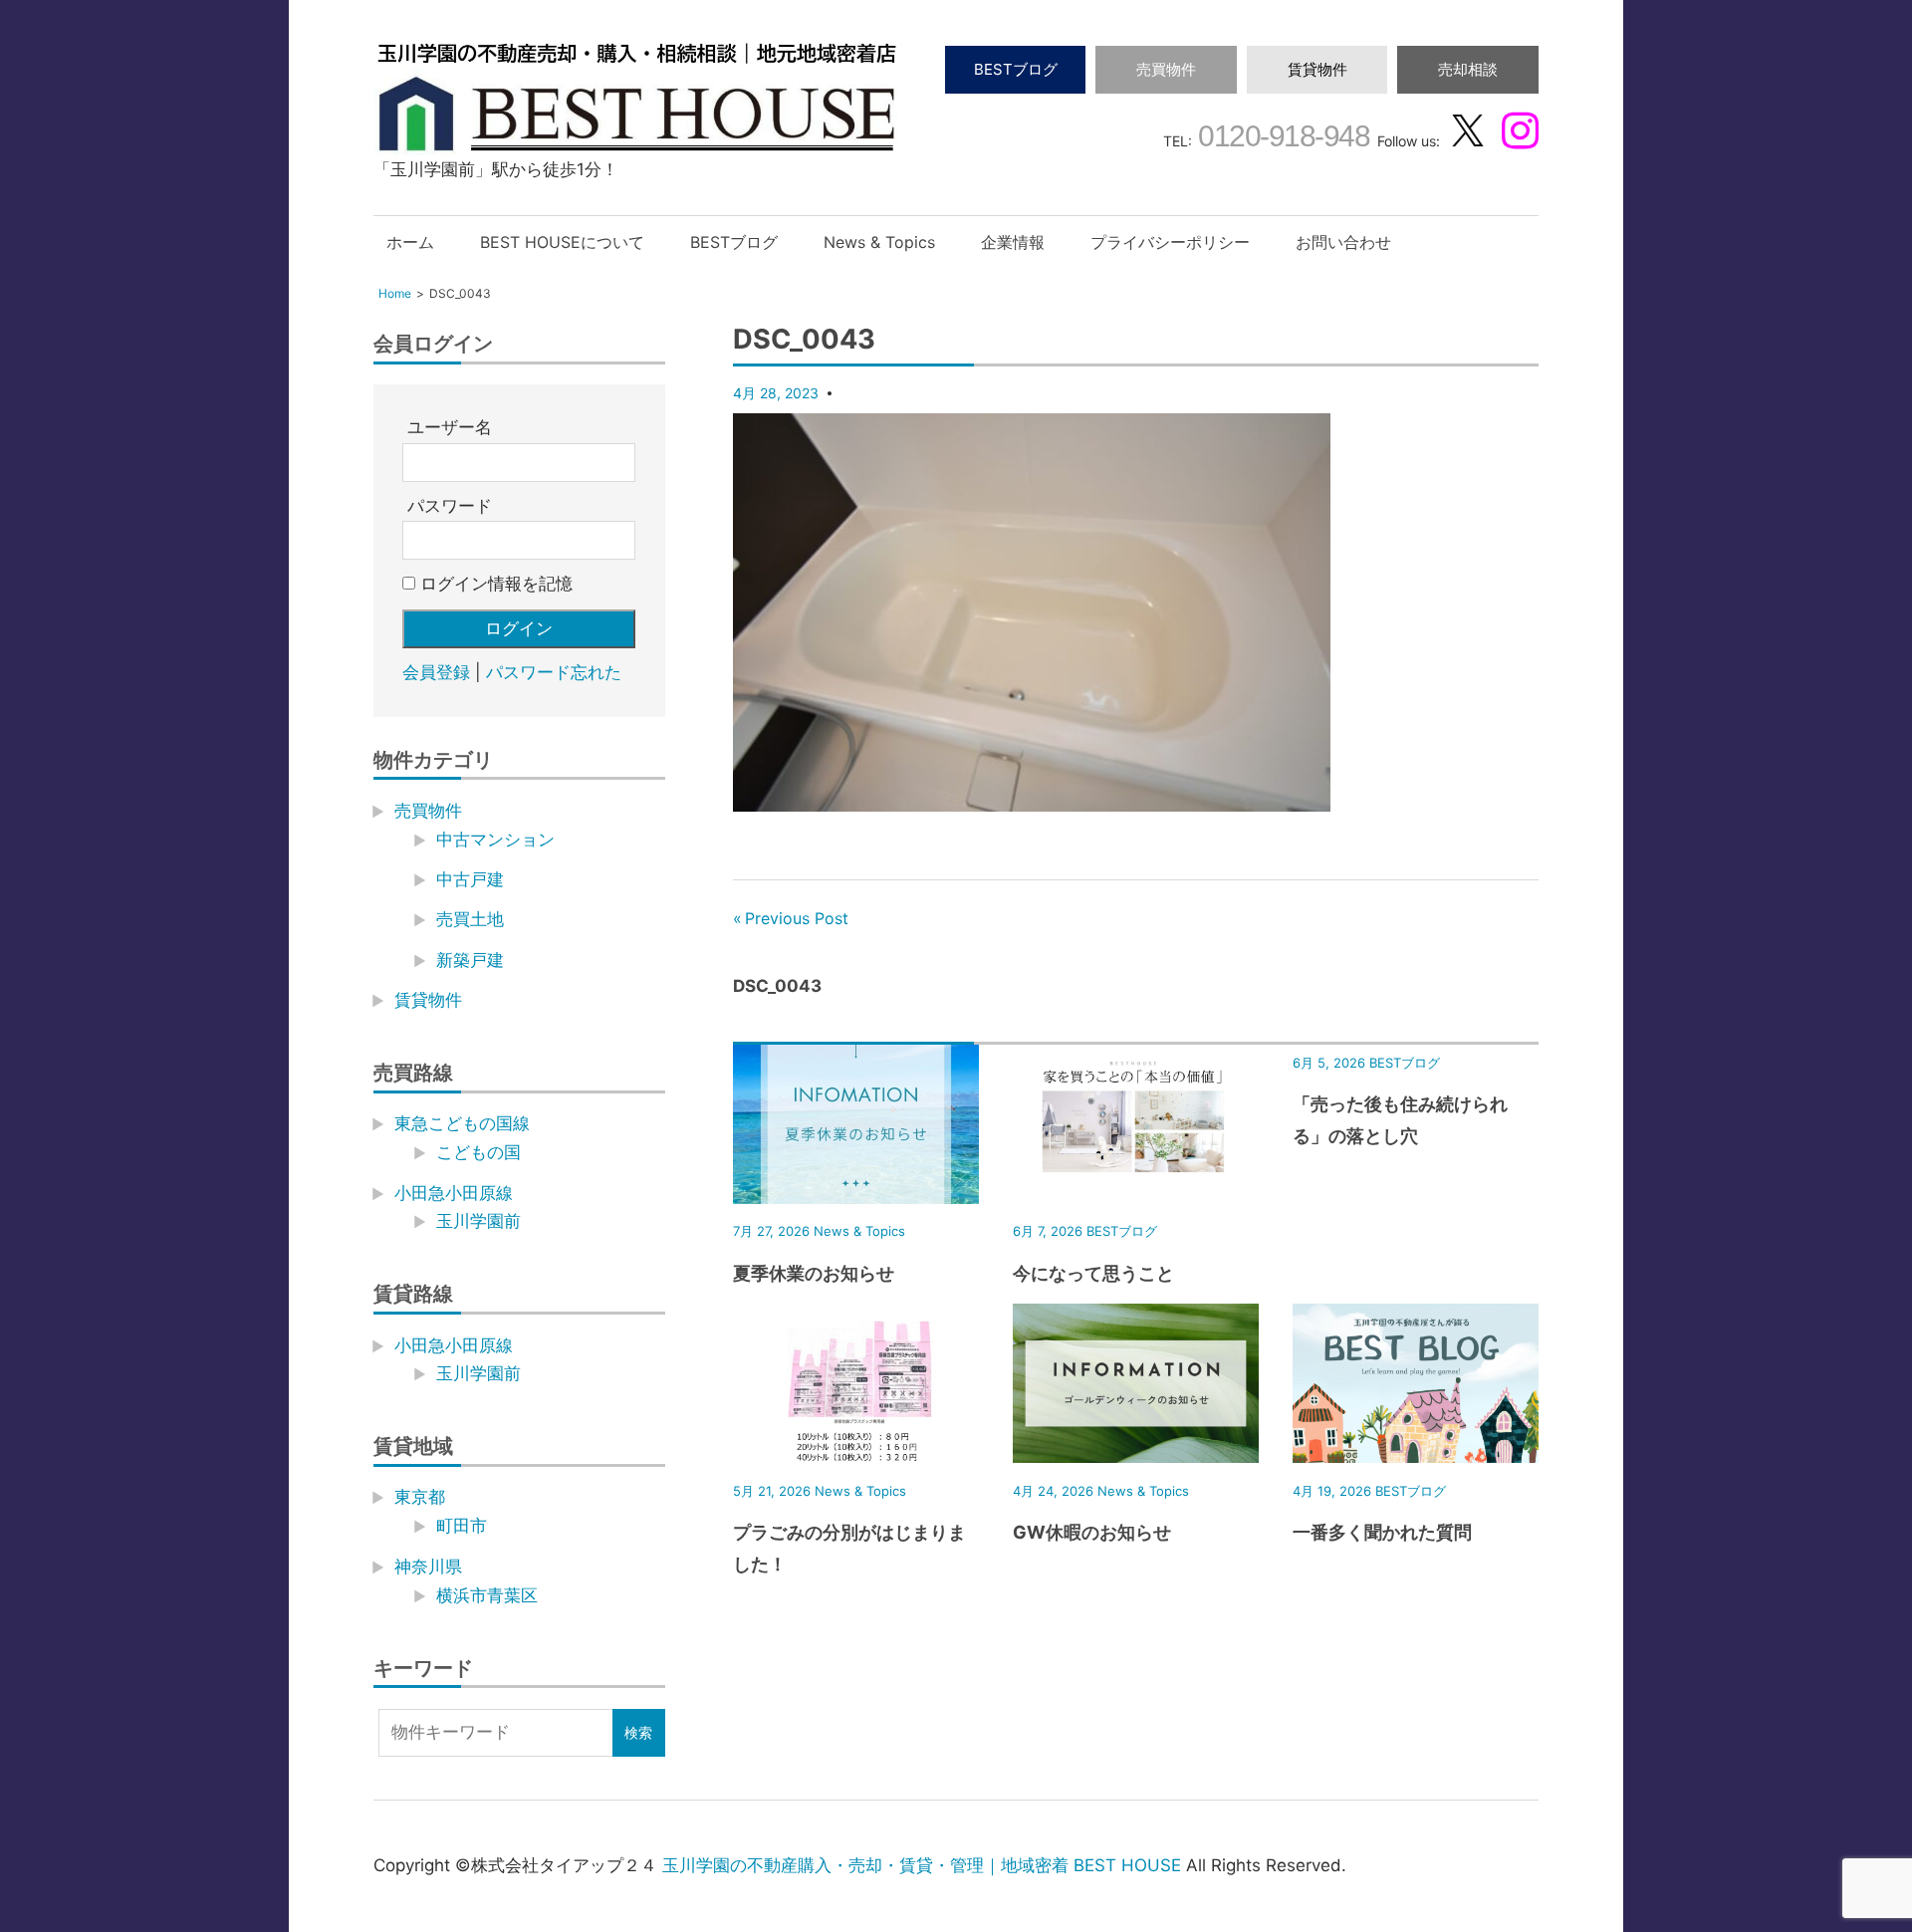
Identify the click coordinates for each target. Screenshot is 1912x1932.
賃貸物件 (1317, 69)
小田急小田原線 (454, 1193)
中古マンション (495, 840)
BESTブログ (1016, 69)
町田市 (462, 1526)
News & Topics (879, 242)
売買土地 (470, 919)
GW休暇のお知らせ (1092, 1532)
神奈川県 (428, 1567)
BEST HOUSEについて (562, 242)
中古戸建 (470, 879)
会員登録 (436, 672)
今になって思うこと (1093, 1273)
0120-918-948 (1281, 136)
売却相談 (1468, 69)
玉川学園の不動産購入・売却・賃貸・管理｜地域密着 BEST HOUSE (922, 1865)
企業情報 (1013, 242)
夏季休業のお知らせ (814, 1273)
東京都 (420, 1497)
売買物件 (1166, 69)
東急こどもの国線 (462, 1123)
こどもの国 (478, 1152)
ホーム (410, 242)
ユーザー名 (450, 427)
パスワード (450, 506)
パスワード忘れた (554, 672)
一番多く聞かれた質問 (1382, 1532)
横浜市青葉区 (487, 1595)
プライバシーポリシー (1170, 242)
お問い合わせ (1343, 242)
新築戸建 (470, 960)
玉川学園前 (478, 1221)
